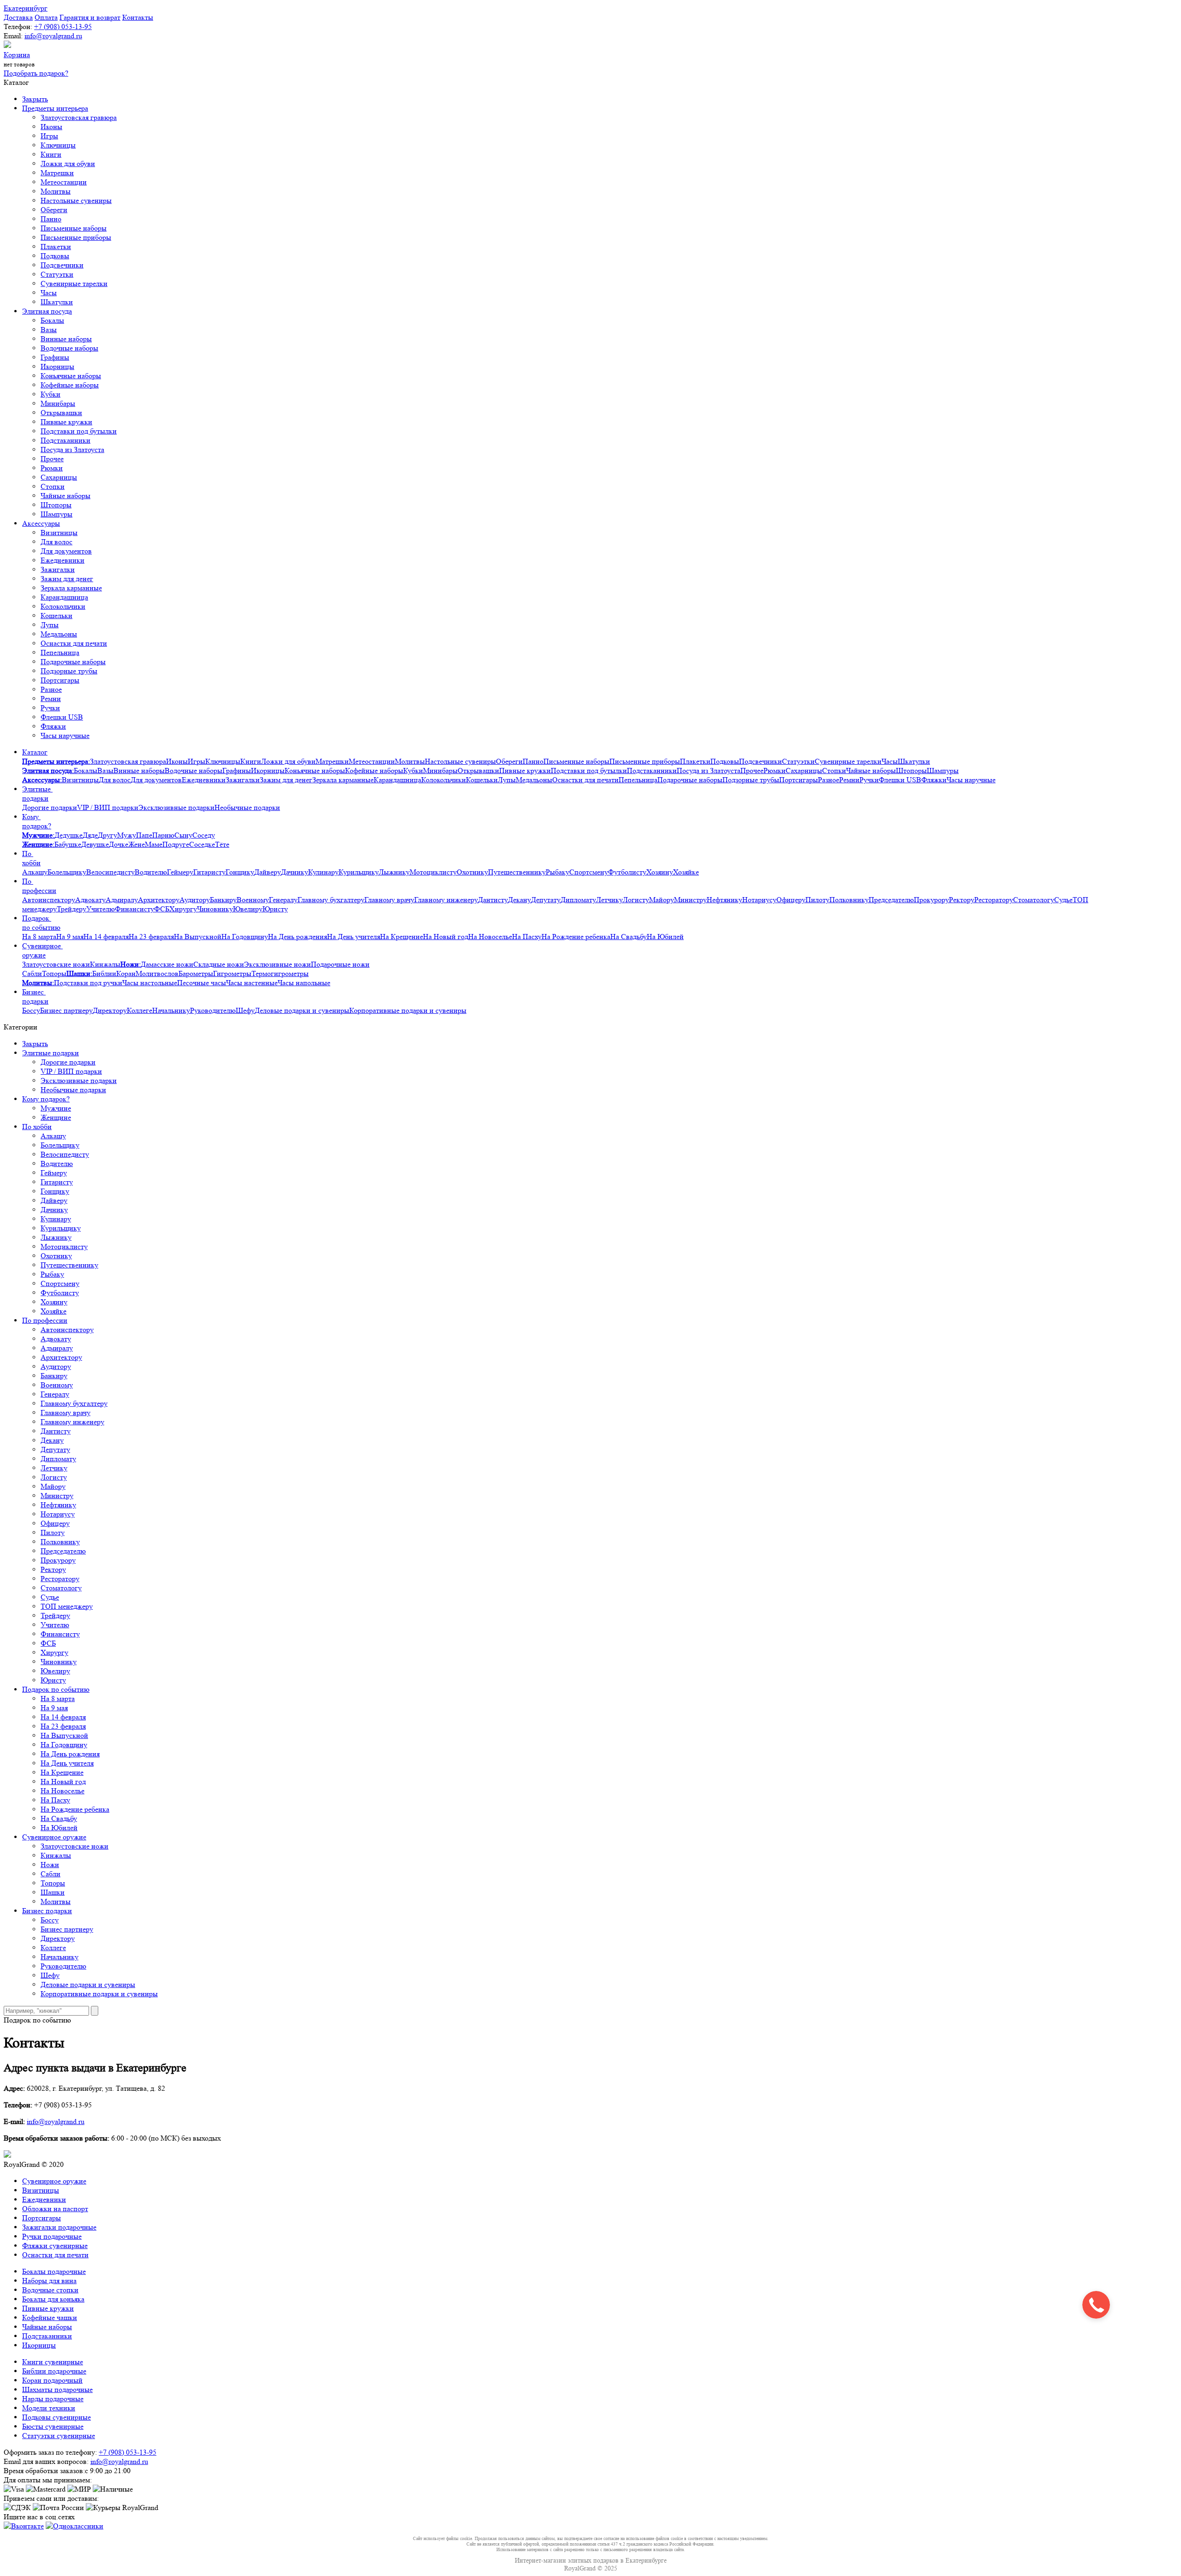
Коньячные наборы (71, 376)
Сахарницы (59, 477)
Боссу (31, 1010)
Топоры (54, 973)
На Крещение (402, 937)
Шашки (53, 1892)
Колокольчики (63, 606)
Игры (49, 136)
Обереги (54, 210)
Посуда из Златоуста (72, 449)
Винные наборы (66, 339)
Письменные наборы (74, 228)
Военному (253, 900)
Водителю (151, 872)
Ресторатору (994, 900)
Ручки (50, 708)
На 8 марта (39, 937)
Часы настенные (252, 983)
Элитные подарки (37, 794)
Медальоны (59, 634)
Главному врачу (389, 900)
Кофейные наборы (70, 385)
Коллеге (140, 1010)
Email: (13, 36)
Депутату (546, 900)
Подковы (55, 256)
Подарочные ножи (340, 964)
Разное (51, 689)
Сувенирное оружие (42, 950)
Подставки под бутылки (79, 431)
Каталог (35, 752)
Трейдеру (72, 909)
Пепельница (60, 652)
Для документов (66, 551)
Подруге (176, 844)
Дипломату (578, 900)
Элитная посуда (47, 311)
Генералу (283, 900)
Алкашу (35, 872)
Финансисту (134, 909)
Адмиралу (122, 900)
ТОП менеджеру (67, 1606)
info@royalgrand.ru (53, 36)
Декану (519, 900)
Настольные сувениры (76, 200)
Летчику (609, 900)
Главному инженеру (446, 900)
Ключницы (58, 145)
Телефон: (18, 27)
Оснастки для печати (74, 643)
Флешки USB (62, 717)
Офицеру (791, 900)
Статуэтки (57, 274)
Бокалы (52, 320)
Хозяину (660, 872)
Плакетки (56, 247)
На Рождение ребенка (576, 937)
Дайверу (268, 872)
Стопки (53, 486)
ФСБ (162, 909)
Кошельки (57, 616)
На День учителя (354, 937)
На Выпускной (198, 937)
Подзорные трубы (69, 671)
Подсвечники (62, 265)
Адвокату (90, 900)
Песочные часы (202, 983)
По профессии (39, 886)
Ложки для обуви (68, 164)
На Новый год (446, 937)
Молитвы (56, 191)
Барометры (196, 973)
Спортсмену (589, 872)
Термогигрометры (280, 973)
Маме (154, 844)
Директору (110, 1010)
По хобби (31, 858)
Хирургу (183, 909)
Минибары (58, 403)
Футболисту (627, 872)
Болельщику (67, 872)
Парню (163, 835)
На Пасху (527, 937)
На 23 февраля (151, 937)
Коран (126, 973)
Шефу (245, 1010)
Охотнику (472, 872)
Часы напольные (304, 983)
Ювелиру (248, 909)
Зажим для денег (67, 579)
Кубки (51, 394)
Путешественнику (517, 872)
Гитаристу (209, 872)
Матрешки (57, 173)
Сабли (32, 973)
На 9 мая (70, 937)
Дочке (119, 844)
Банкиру (223, 900)
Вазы (49, 330)
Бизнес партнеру (66, 1010)
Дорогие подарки (50, 807)
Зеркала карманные (71, 588)
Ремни (51, 699)
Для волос (57, 542)
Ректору (962, 900)
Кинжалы (105, 964)
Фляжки (53, 726)
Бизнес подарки (35, 996)
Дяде (90, 835)
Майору (662, 900)
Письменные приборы (76, 237)
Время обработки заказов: (44, 2471)
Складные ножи (219, 964)
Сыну (183, 835)
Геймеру (180, 872)
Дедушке (69, 835)
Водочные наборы (69, 348)
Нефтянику (725, 900)
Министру (690, 900)
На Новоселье (490, 937)
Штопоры (56, 505)
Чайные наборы (66, 496)
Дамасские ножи (167, 964)
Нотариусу (759, 900)
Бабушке (68, 844)
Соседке (202, 844)
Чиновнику (215, 909)
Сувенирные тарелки (74, 283)
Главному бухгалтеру (331, 900)
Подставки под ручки (88, 983)
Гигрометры (232, 973)
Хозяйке (686, 872)
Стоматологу (1034, 900)
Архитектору (159, 900)
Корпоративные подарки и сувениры (408, 1010)
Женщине (56, 1117)
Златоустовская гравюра (79, 117)
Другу (107, 835)
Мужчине (56, 1108)
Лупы (50, 625)
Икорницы (57, 366)
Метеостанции (64, 182)
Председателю (891, 900)
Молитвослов (157, 973)
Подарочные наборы (73, 662)
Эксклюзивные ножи (277, 964)
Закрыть (35, 99)
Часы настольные (150, 983)
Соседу (204, 835)
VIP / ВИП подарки (108, 807)
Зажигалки (58, 569)
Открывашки (61, 413)
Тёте (222, 844)
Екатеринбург (26, 8)
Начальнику (171, 1010)
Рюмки (52, 468)
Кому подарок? (37, 821)
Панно (51, 219)
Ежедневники (63, 560)
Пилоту (817, 900)
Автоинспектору (49, 900)
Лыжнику (394, 872)
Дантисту (493, 900)
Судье (1063, 900)
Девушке (95, 844)
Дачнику (295, 872)
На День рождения (298, 937)
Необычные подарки (247, 807)
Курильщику (359, 872)
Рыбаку (558, 872)
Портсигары (60, 680)
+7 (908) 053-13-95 (63, 27)
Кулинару (323, 872)
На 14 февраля (106, 937)
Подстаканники (66, 440)
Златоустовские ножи (56, 964)
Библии (104, 973)
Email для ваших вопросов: (46, 2461)
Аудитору (195, 900)
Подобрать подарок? (36, 73)
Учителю (101, 909)
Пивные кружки (66, 422)
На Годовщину (245, 937)
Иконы (51, 127)
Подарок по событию (41, 923)
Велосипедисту (110, 872)
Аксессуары (41, 523)
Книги (51, 154)
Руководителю (213, 1010)
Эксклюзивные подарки (176, 807)
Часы (49, 293)
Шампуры (57, 514)
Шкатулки (57, 302)
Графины (55, 357)
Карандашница (64, 597)
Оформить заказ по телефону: (50, 2452)
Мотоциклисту (433, 872)
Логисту (636, 900)
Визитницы (59, 532)
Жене (137, 844)
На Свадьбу (629, 937)
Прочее (52, 459)
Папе (144, 835)
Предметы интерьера (55, 108)
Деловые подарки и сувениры (302, 1010)
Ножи (50, 1865)
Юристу (275, 909)
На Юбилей (665, 937)
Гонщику (240, 872)
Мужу (127, 835)
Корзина (17, 55)
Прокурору (931, 900)
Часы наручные (65, 735)
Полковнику (849, 900)
